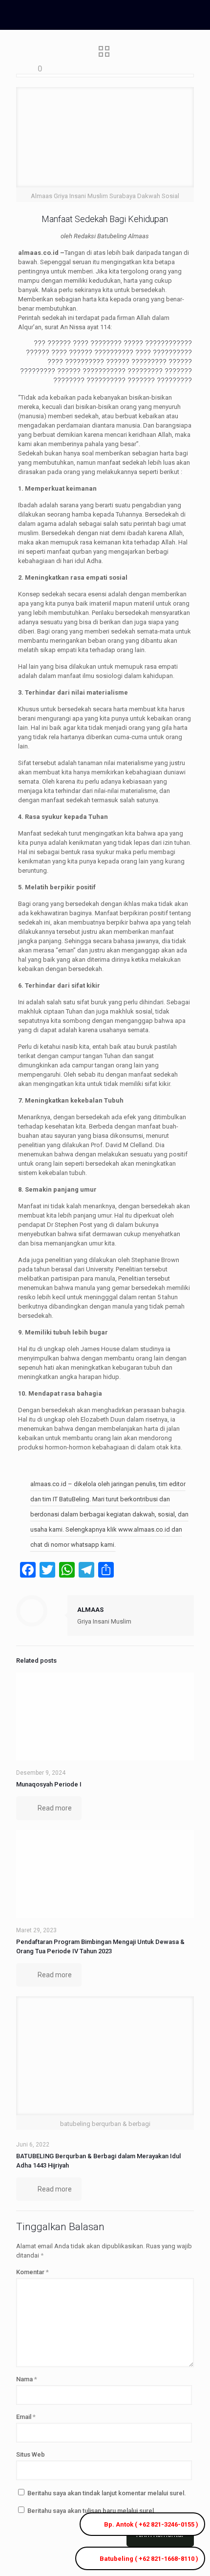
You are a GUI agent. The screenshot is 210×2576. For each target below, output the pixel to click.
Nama (27, 2379)
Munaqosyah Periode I (49, 1784)
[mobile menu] (197, 15)
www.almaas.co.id (145, 1529)
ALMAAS (90, 1610)
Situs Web (31, 2454)
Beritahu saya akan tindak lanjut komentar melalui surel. (107, 2493)
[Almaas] (81, 15)
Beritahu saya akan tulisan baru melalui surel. (92, 2511)
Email (26, 2417)
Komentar (32, 2272)
